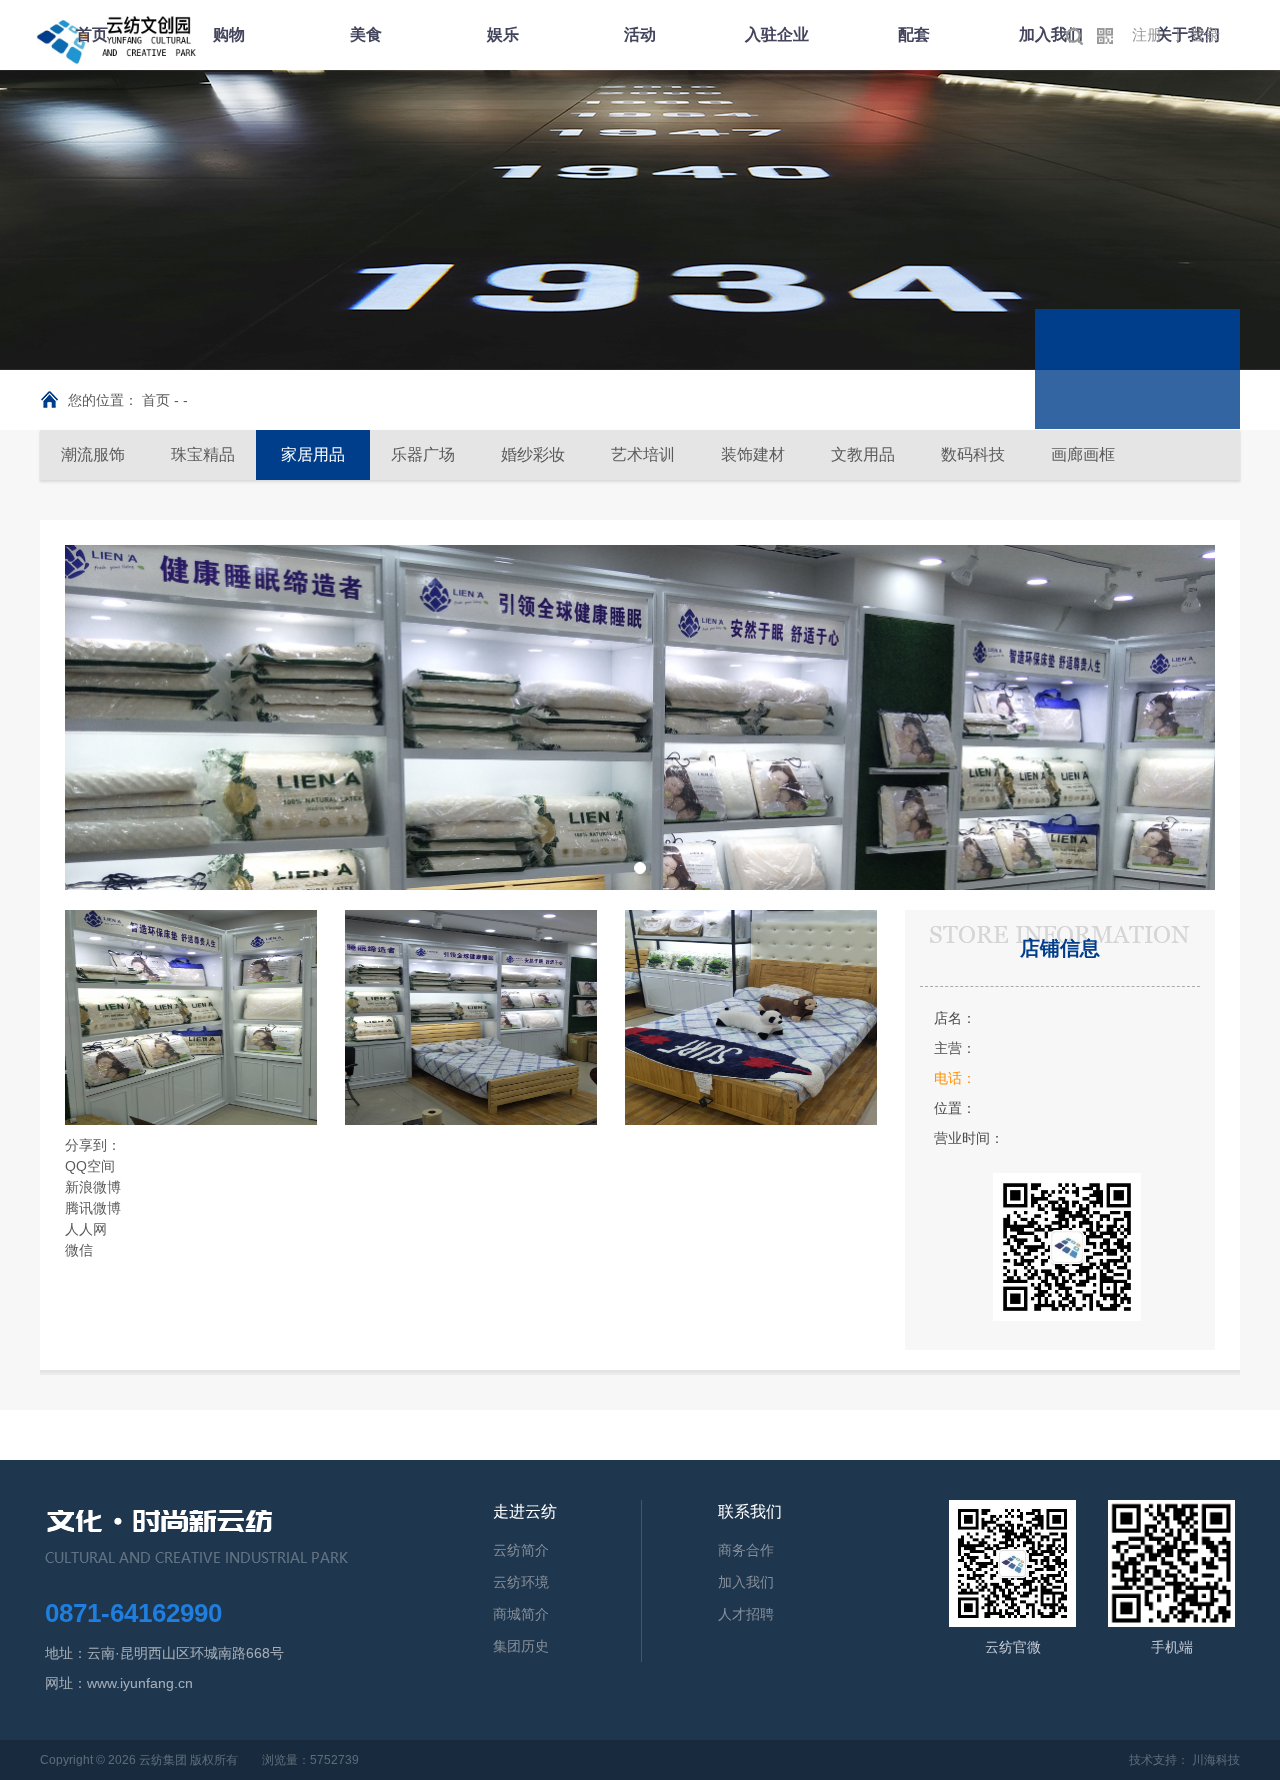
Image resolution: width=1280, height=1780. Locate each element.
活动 (640, 34)
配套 (914, 34)
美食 (366, 34)
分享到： (93, 1145)
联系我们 (750, 1511)
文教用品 (863, 454)
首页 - (162, 400)
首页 (92, 34)
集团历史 (521, 1646)
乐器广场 (423, 454)
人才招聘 (746, 1614)
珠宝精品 (203, 454)
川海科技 (1216, 1760)
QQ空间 (90, 1166)
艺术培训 (643, 454)
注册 (1147, 34)
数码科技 (973, 454)
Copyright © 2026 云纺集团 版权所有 (139, 1760)
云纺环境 (521, 1582)
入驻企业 (777, 34)
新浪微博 (93, 1187)
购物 (229, 34)
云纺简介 (521, 1550)
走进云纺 (525, 1511)
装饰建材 (753, 454)
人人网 (86, 1229)
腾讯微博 (93, 1208)
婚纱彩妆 (533, 454)
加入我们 (1051, 34)
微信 (79, 1250)
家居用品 (313, 454)
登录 (1205, 34)
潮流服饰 (93, 454)
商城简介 (521, 1614)
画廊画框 (1083, 454)
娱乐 (503, 34)
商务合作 (746, 1550)
